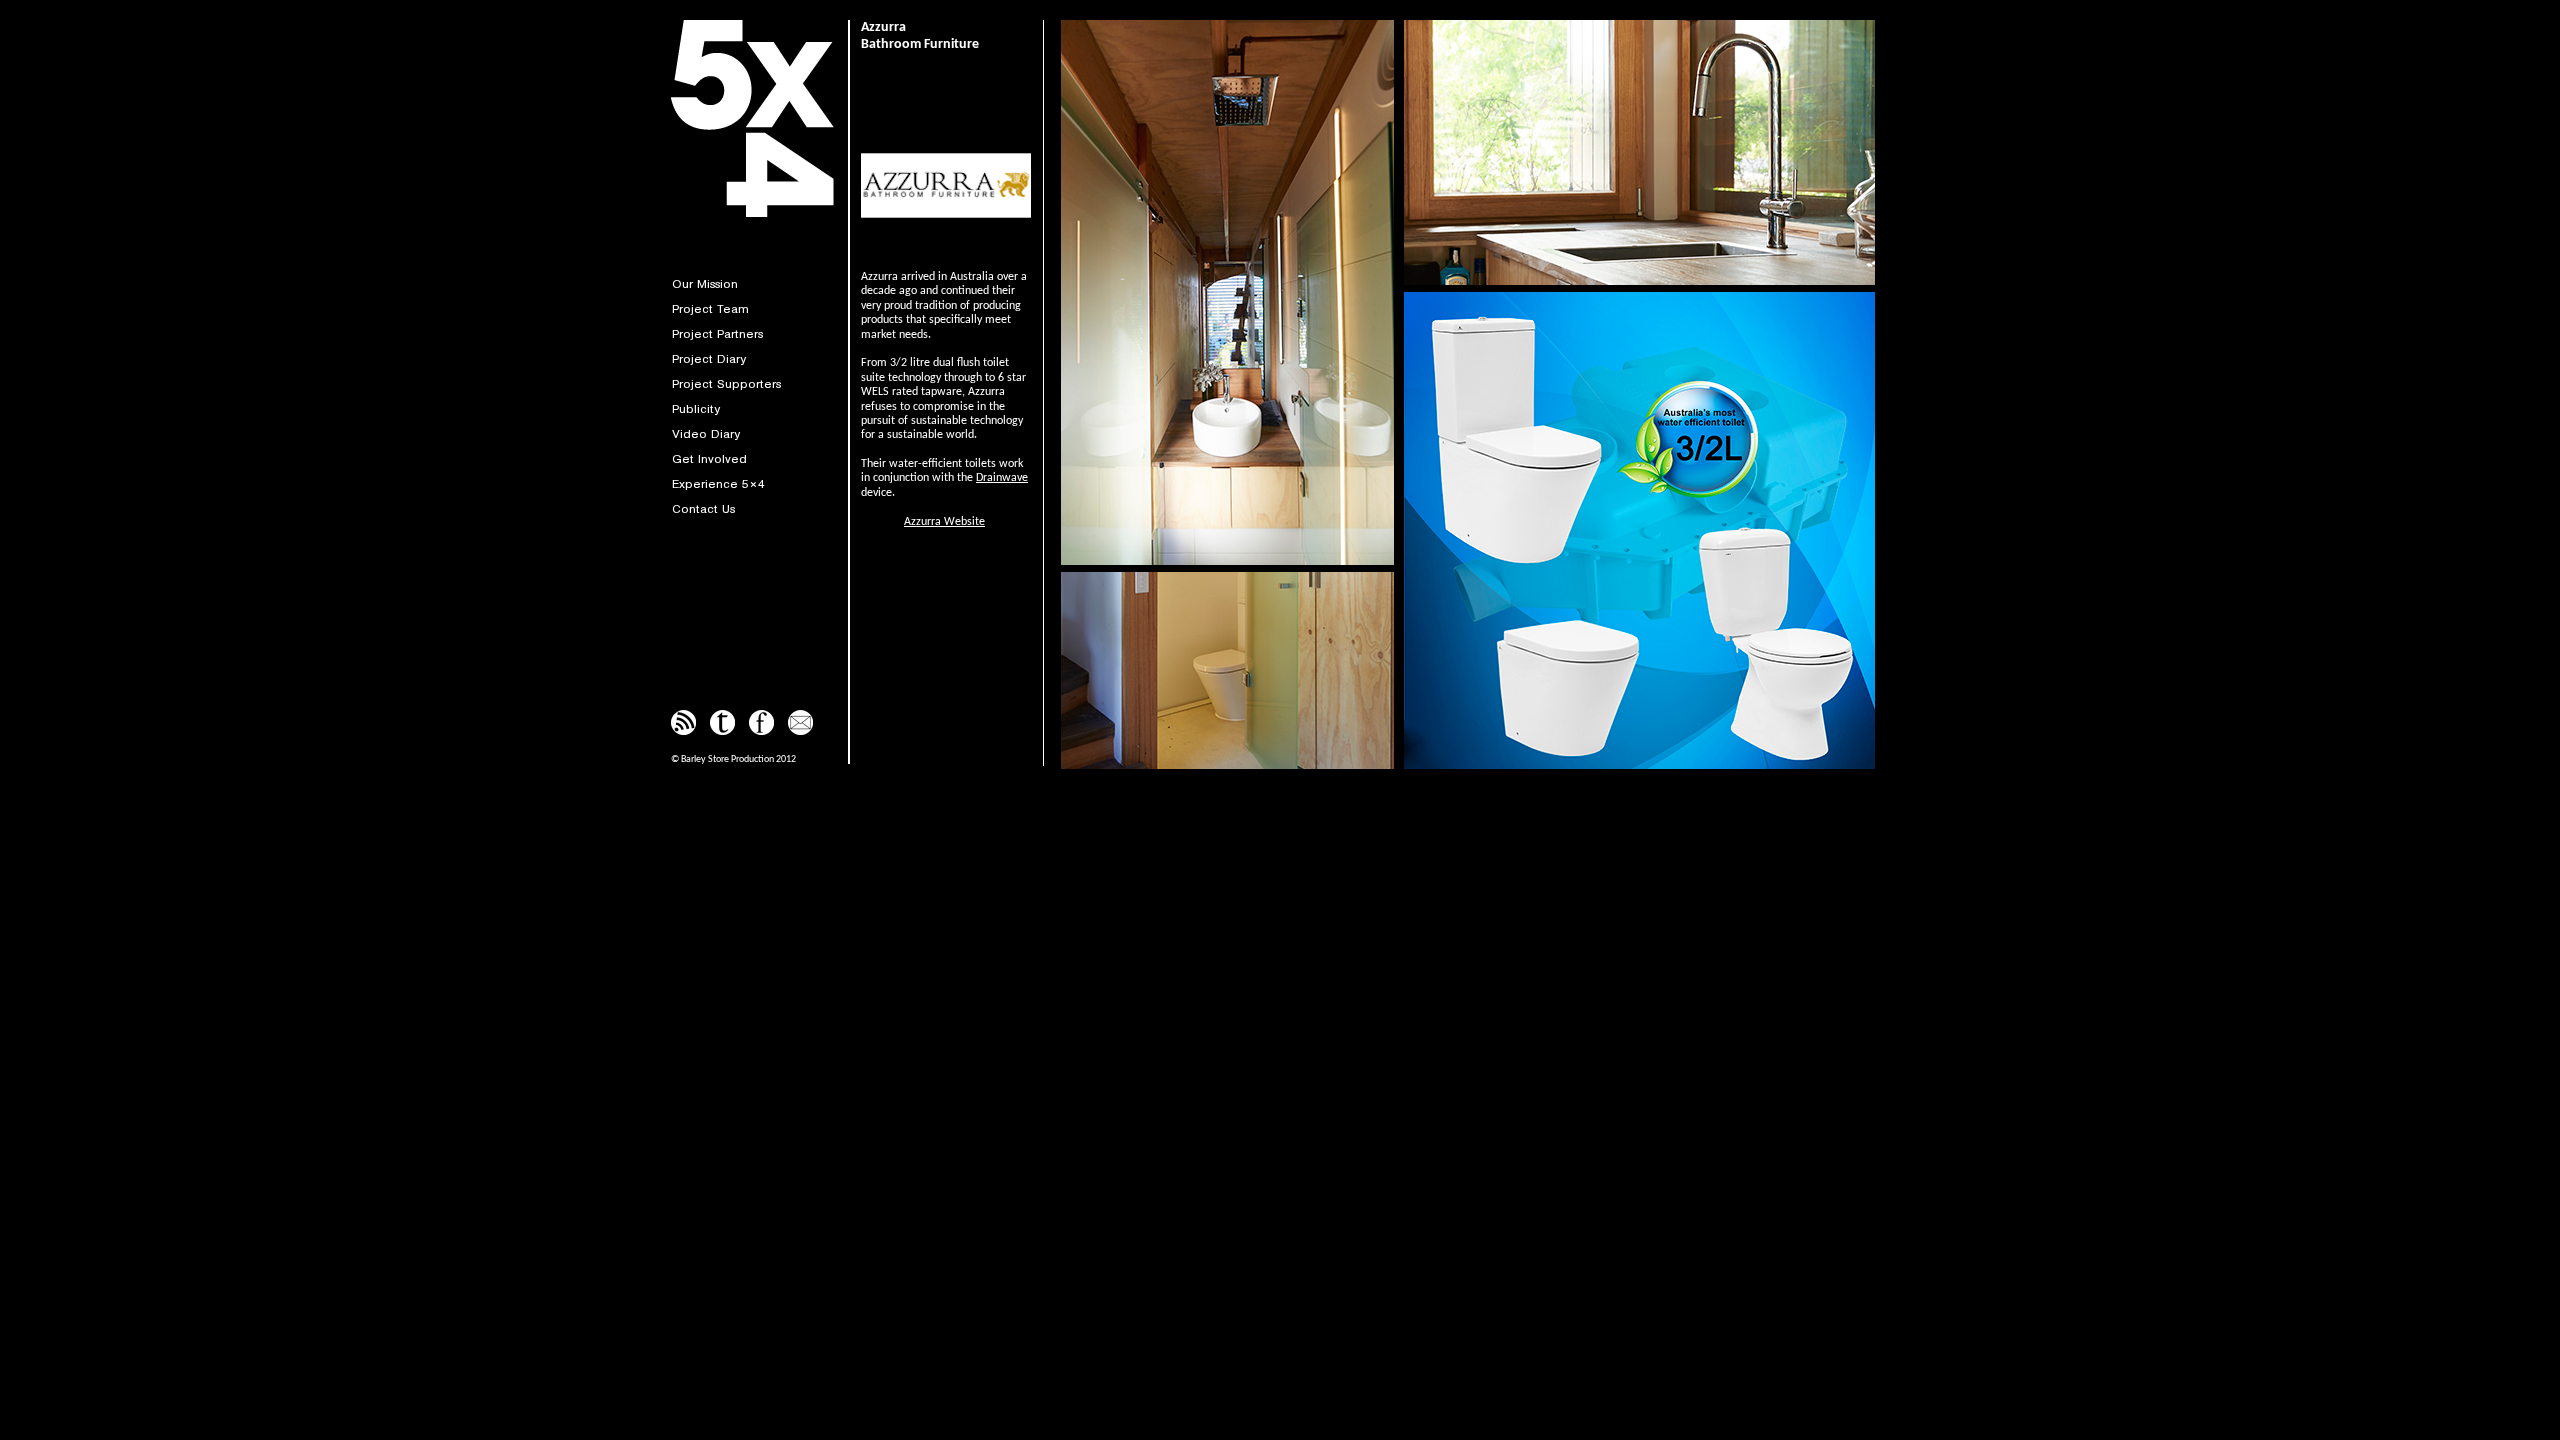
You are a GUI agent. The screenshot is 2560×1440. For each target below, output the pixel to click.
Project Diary (709, 358)
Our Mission (705, 283)
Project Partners (717, 333)
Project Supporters (726, 383)
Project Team (710, 308)
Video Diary (706, 433)
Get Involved (709, 458)
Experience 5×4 (718, 483)
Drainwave (1002, 478)
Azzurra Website (944, 522)
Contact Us (703, 508)
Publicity (696, 408)
